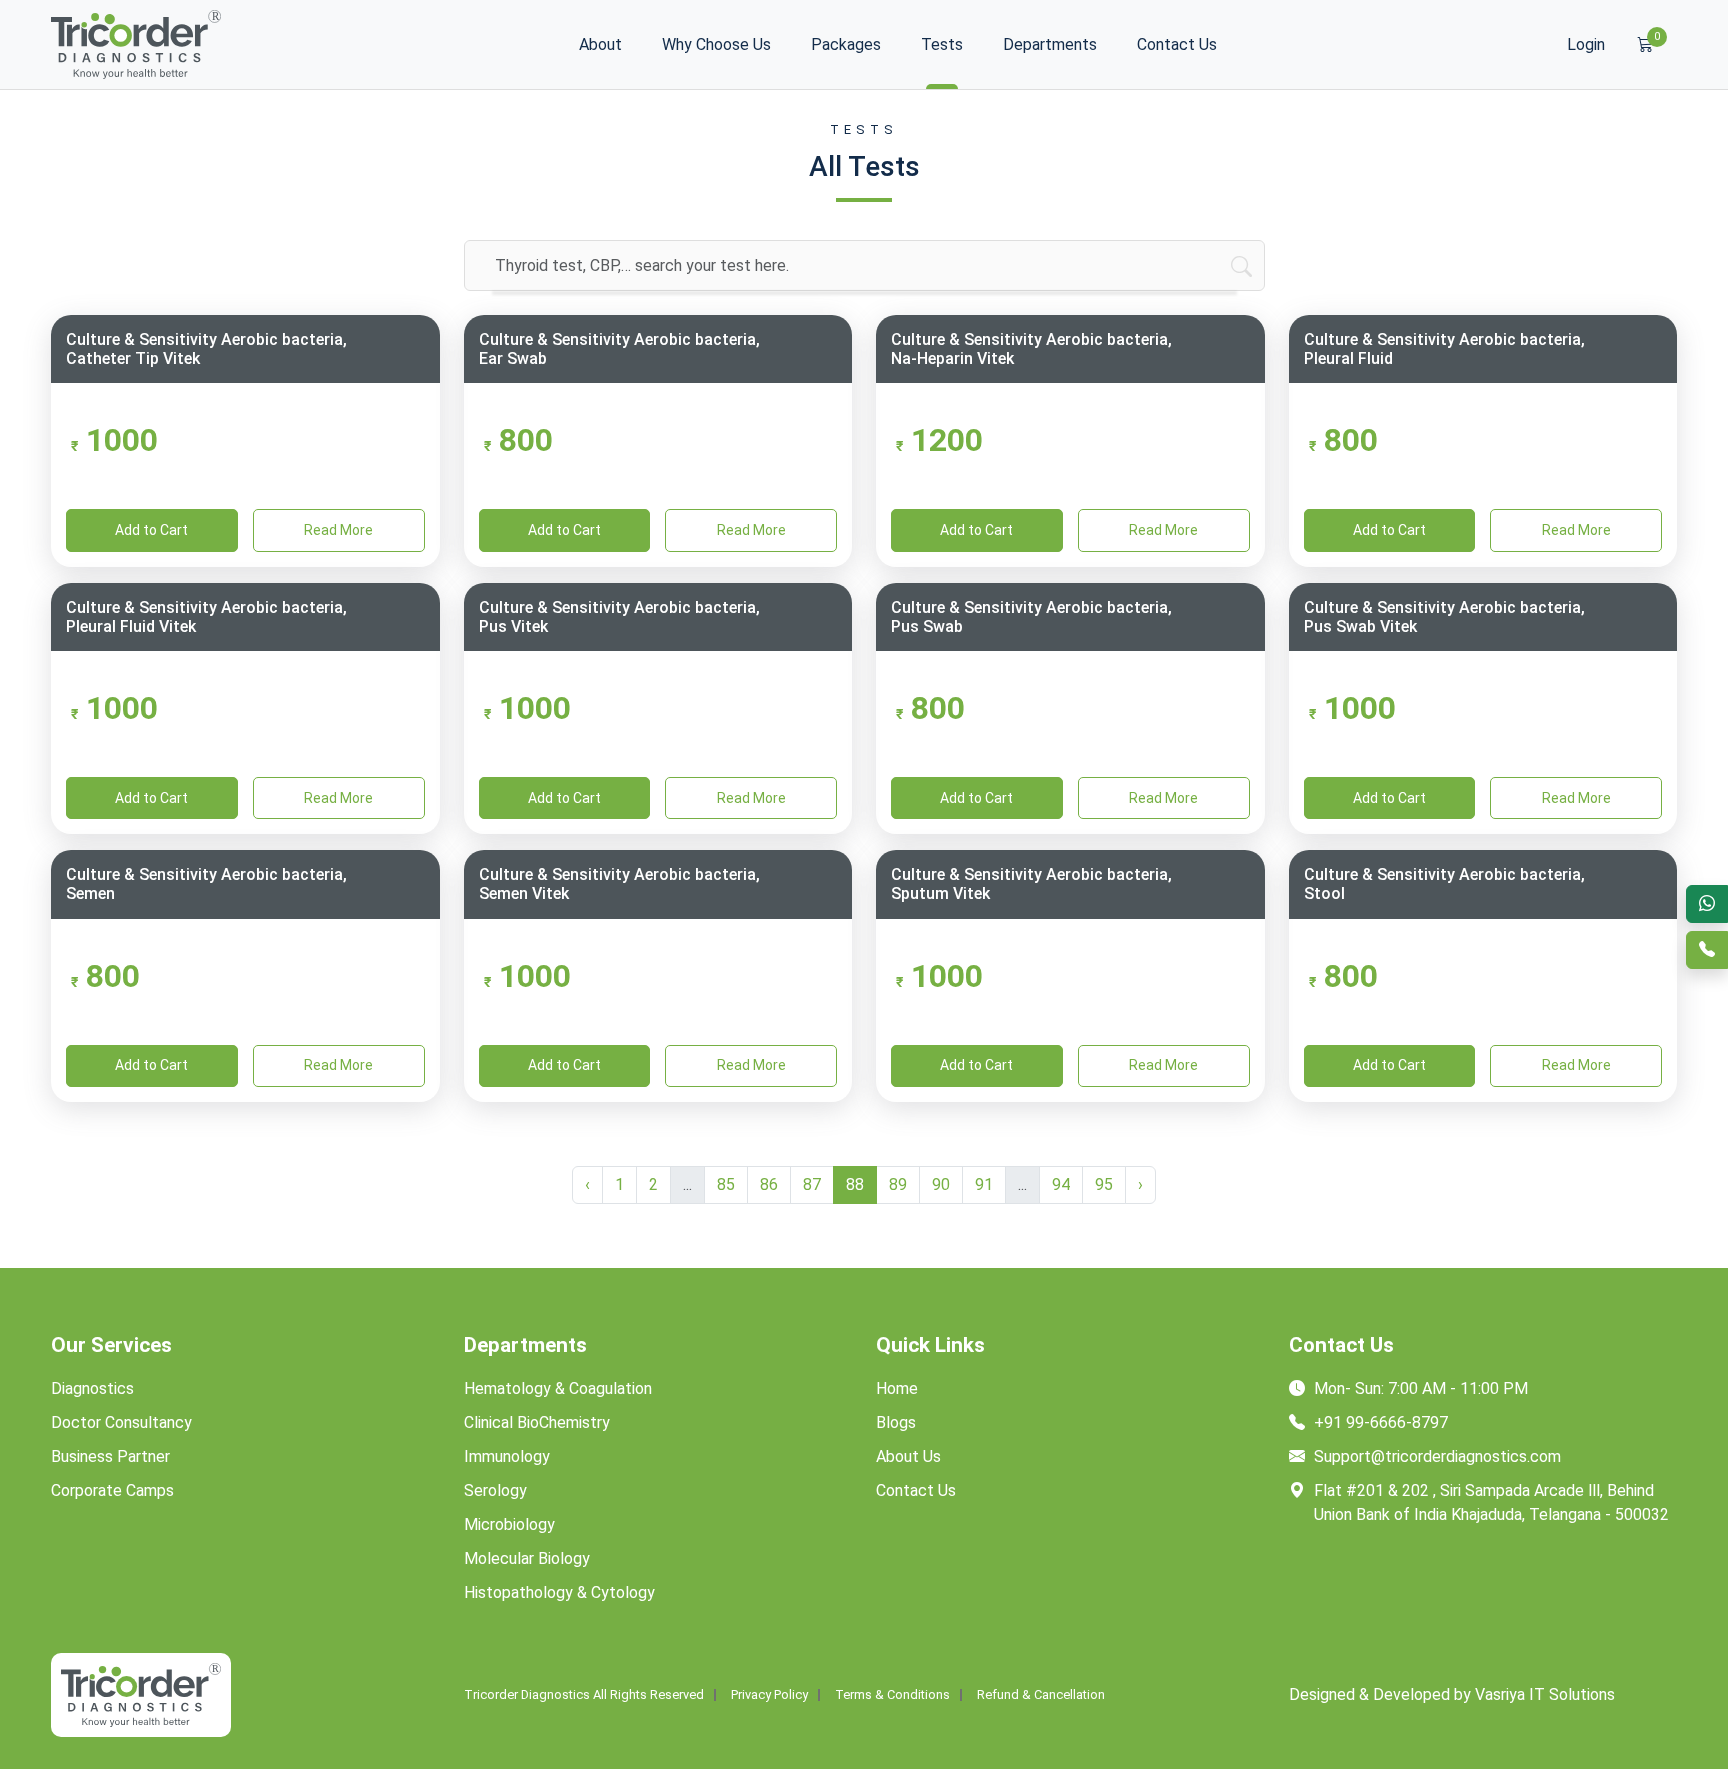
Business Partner (110, 1456)
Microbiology (509, 1524)
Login (1586, 44)
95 (1104, 1184)
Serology (495, 1490)
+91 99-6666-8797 (1379, 1422)
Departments (1050, 44)
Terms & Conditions (892, 1695)
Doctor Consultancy (121, 1422)
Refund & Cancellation (1041, 1695)
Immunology (507, 1456)
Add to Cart (151, 530)
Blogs (896, 1422)
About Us (908, 1456)
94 (1061, 1184)
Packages (846, 44)
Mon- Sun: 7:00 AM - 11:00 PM (1419, 1388)
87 (812, 1184)
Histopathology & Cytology (559, 1592)
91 (984, 1184)
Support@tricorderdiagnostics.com (1435, 1456)
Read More (338, 530)
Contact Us (1177, 44)
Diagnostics (92, 1388)
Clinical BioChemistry (537, 1422)
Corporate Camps (112, 1490)
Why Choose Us (716, 44)
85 (726, 1184)
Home (897, 1388)
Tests (942, 44)
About (600, 44)
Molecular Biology (527, 1558)
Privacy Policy (769, 1695)
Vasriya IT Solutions (1545, 1694)
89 (898, 1184)
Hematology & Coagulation (558, 1388)
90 (941, 1184)
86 (769, 1184)
